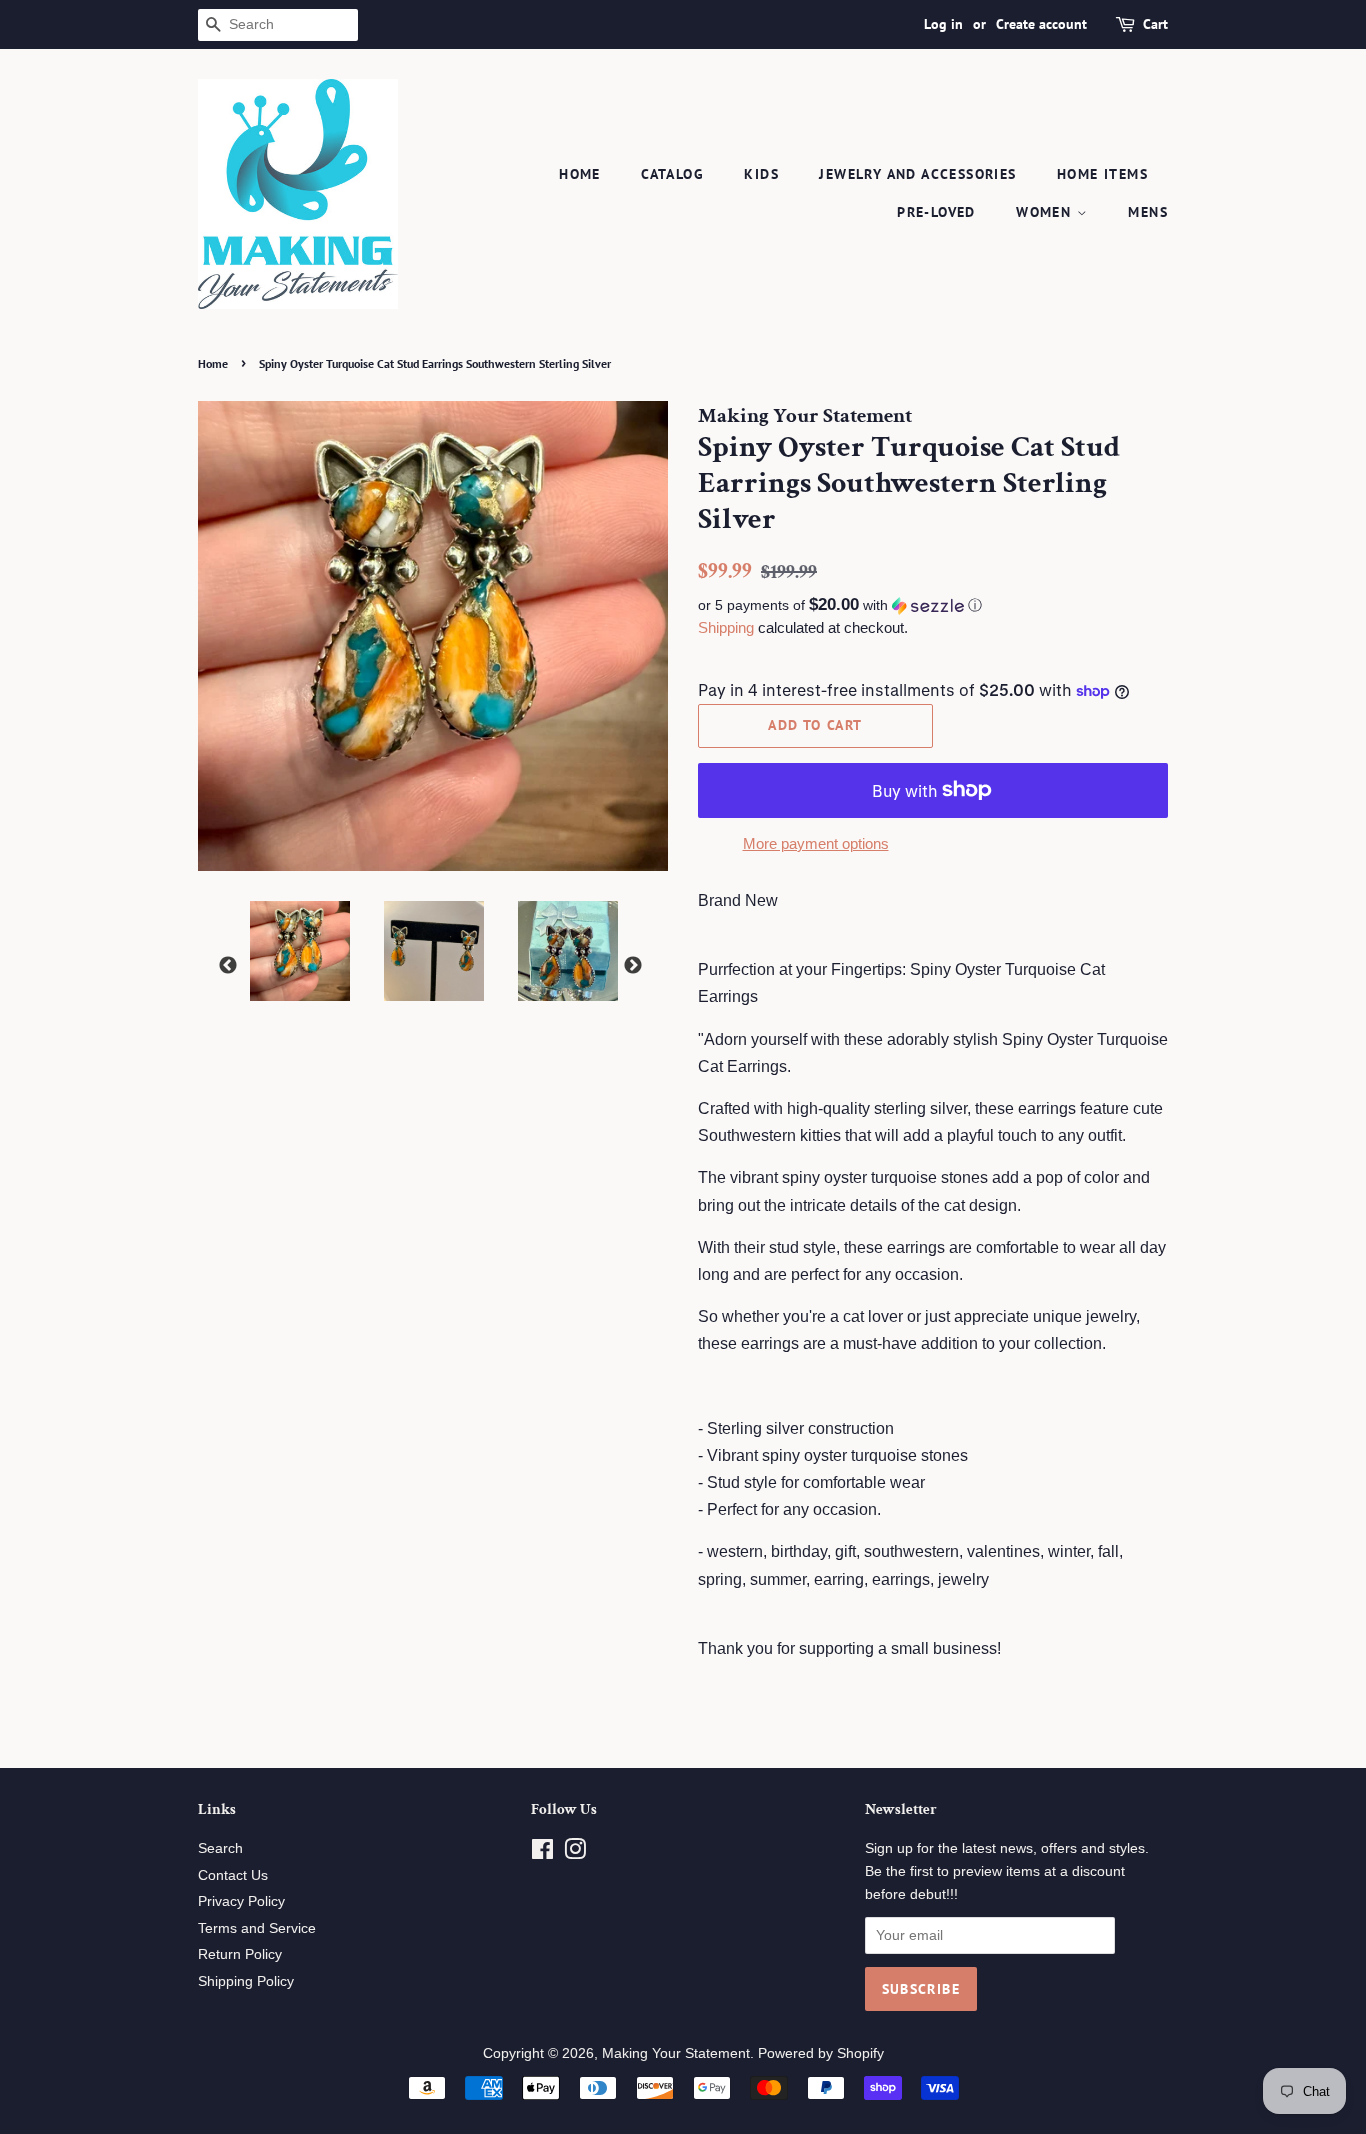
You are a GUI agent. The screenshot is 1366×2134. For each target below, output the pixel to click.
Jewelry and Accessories (917, 174)
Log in (943, 24)
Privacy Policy (241, 1901)
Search (220, 1848)
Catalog (672, 174)
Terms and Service (257, 1928)
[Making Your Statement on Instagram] (575, 1853)
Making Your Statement (676, 2053)
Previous (228, 966)
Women (1046, 212)
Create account (1041, 24)
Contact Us (233, 1875)
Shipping (726, 627)
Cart (1155, 24)
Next (633, 966)
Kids (761, 174)
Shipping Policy (246, 1981)
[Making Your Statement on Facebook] (542, 1853)
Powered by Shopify (821, 2053)
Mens (1148, 212)
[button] (933, 605)
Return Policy (240, 1954)
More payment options (816, 843)
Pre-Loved (936, 212)
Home (580, 174)
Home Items (1102, 174)
